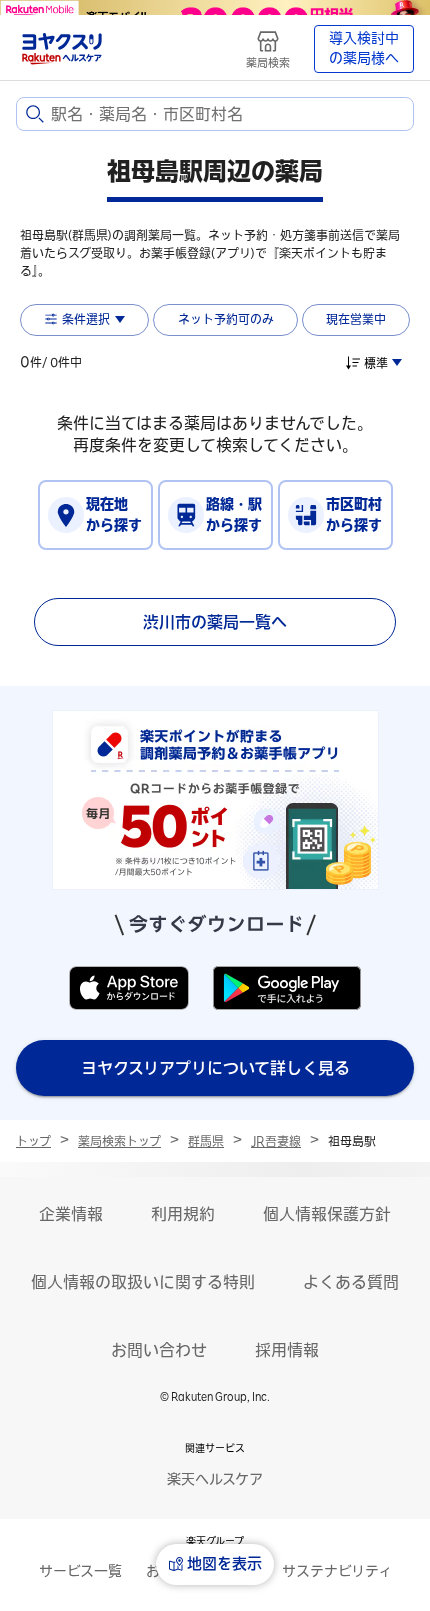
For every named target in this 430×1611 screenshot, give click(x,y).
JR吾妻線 (276, 1141)
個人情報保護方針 (327, 1214)
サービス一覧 (80, 1571)
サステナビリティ (337, 1571)
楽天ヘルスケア (215, 1479)
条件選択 (86, 319)
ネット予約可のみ (226, 319)
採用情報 (287, 1350)
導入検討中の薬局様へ (364, 48)
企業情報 (71, 1214)
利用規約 (183, 1214)
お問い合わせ (159, 1350)
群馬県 (206, 1141)
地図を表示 (224, 1563)
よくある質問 (351, 1282)
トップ (33, 1141)
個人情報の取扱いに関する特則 (143, 1282)
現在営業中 (356, 319)
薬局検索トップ (119, 1141)
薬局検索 (268, 62)
